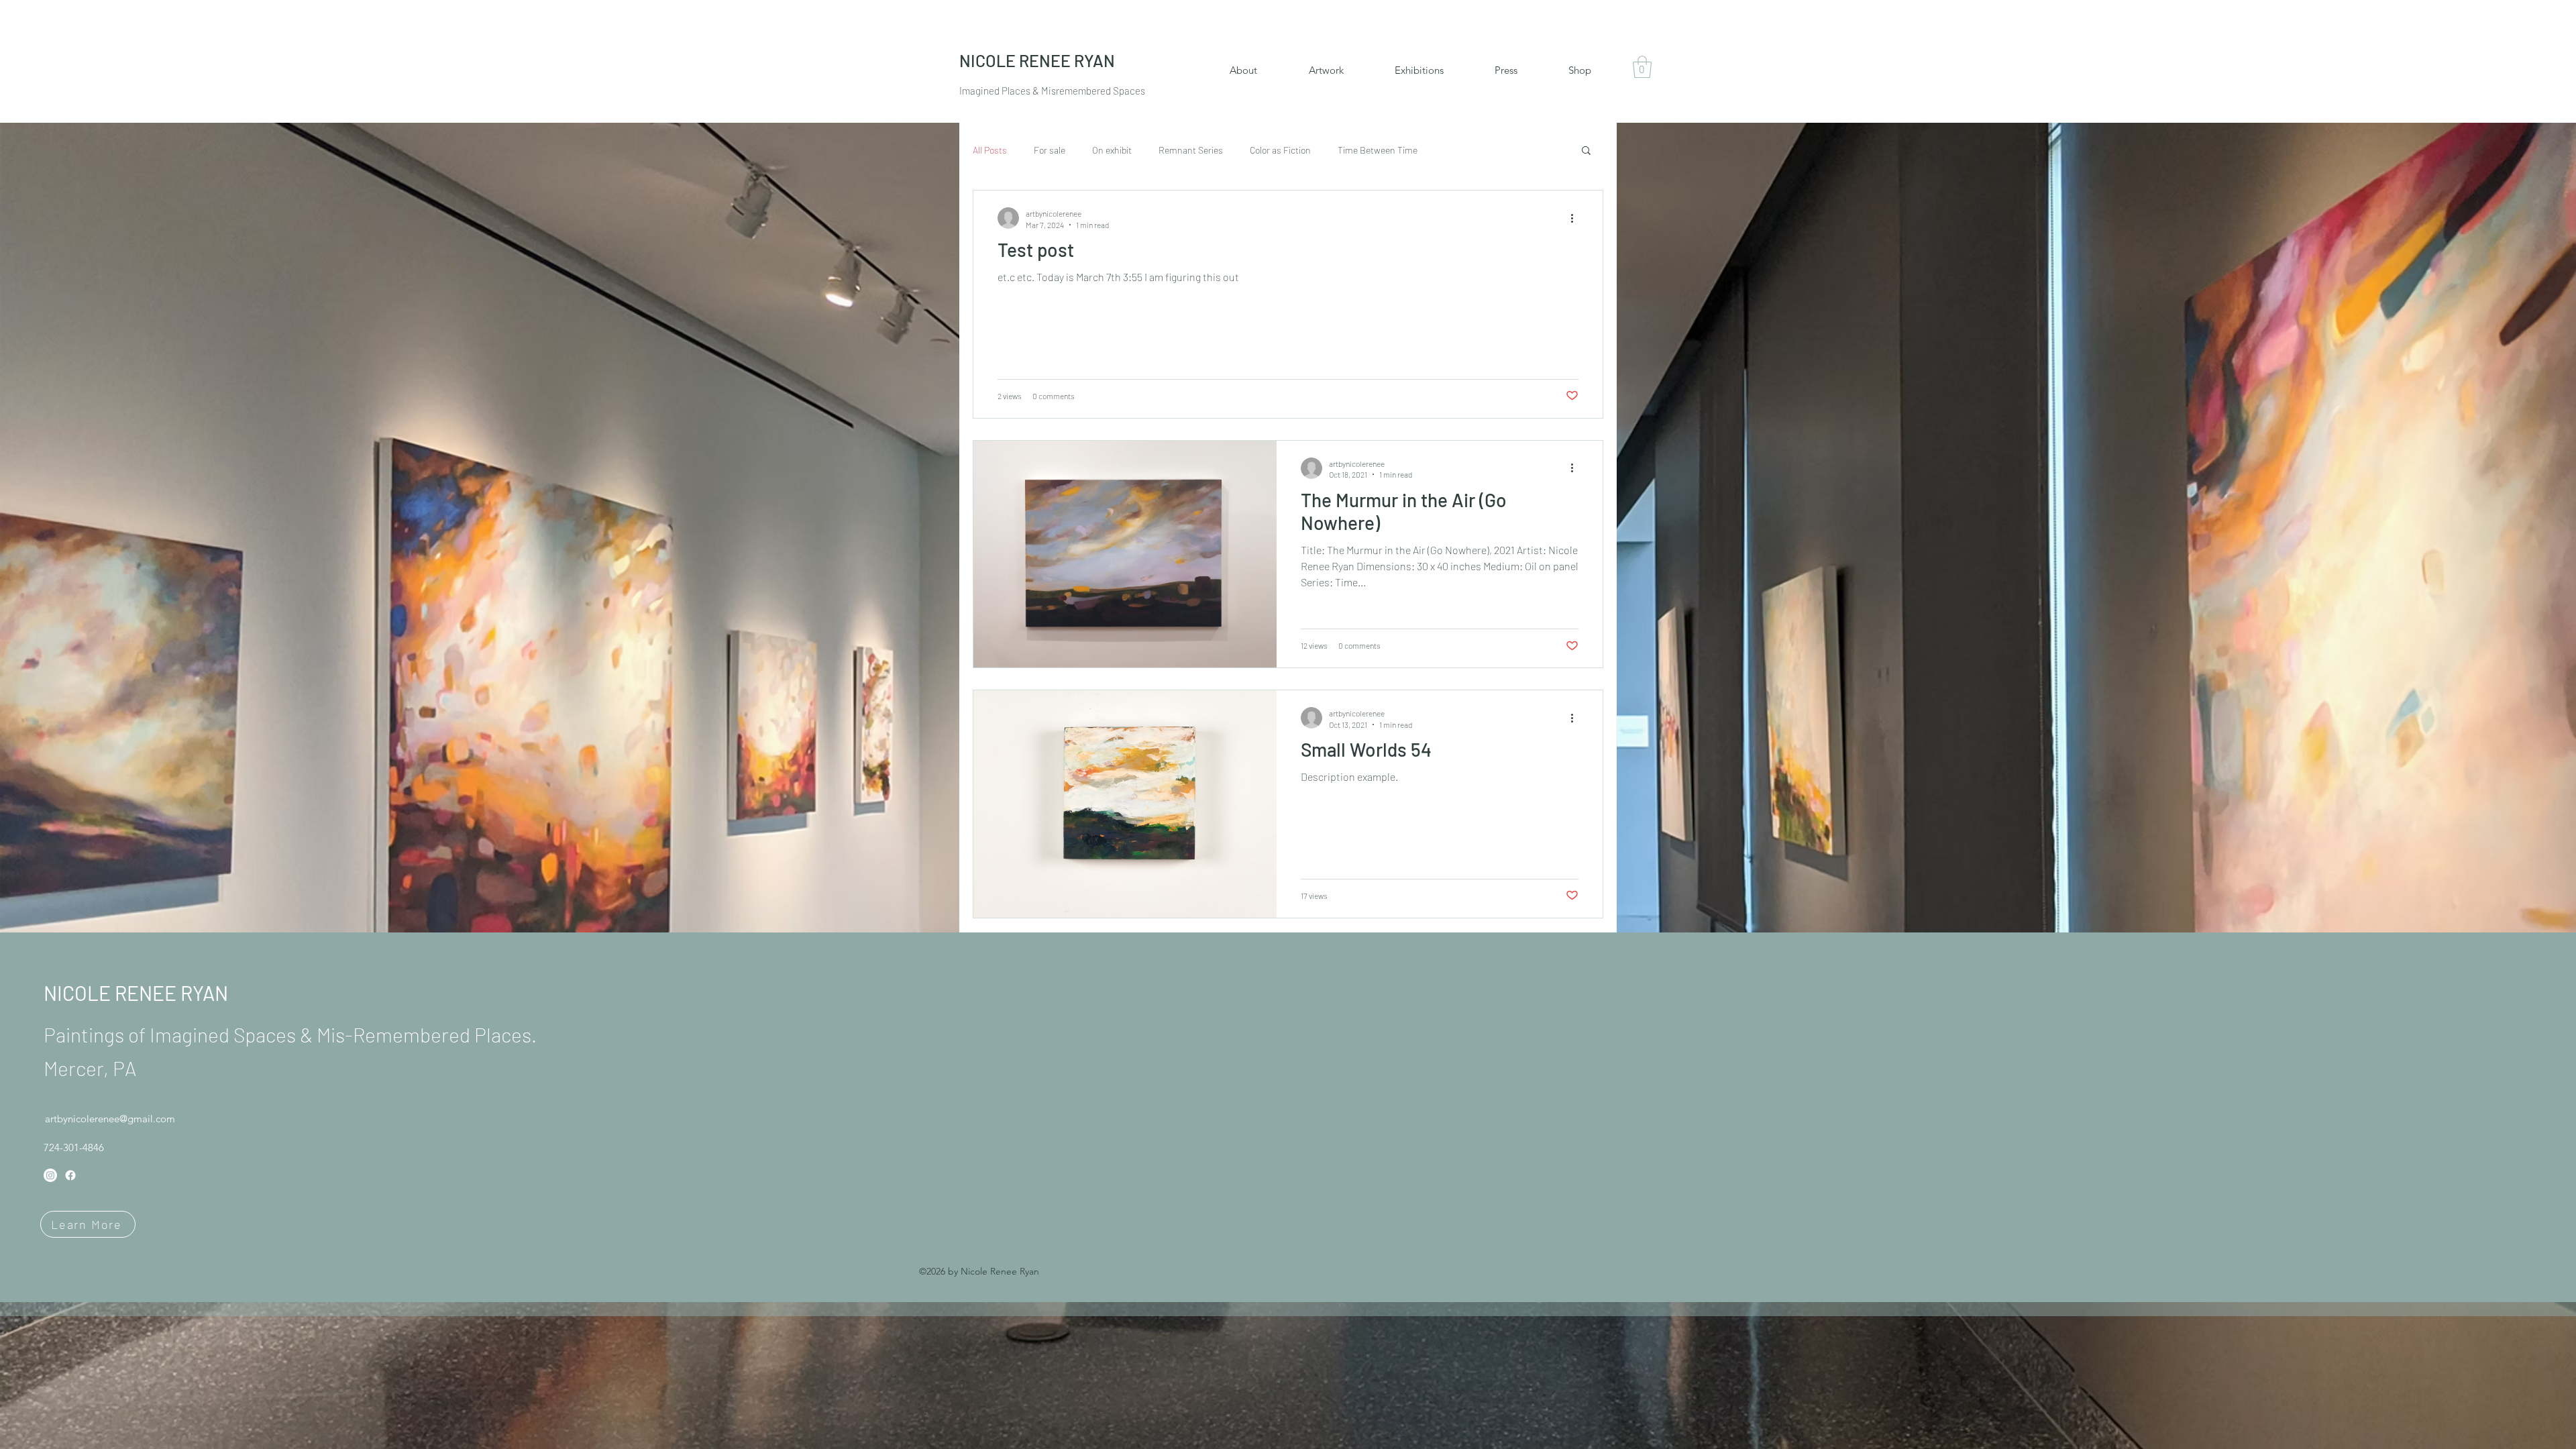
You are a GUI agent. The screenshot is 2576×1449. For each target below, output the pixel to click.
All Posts (990, 150)
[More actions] (1576, 218)
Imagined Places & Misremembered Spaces (1052, 91)
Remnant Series (1191, 150)
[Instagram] (50, 1175)
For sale (1050, 150)
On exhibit (1112, 150)
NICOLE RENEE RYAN (136, 993)
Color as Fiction (1280, 150)
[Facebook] (70, 1175)
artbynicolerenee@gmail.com (110, 1119)
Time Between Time (1378, 150)
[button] (1642, 67)
